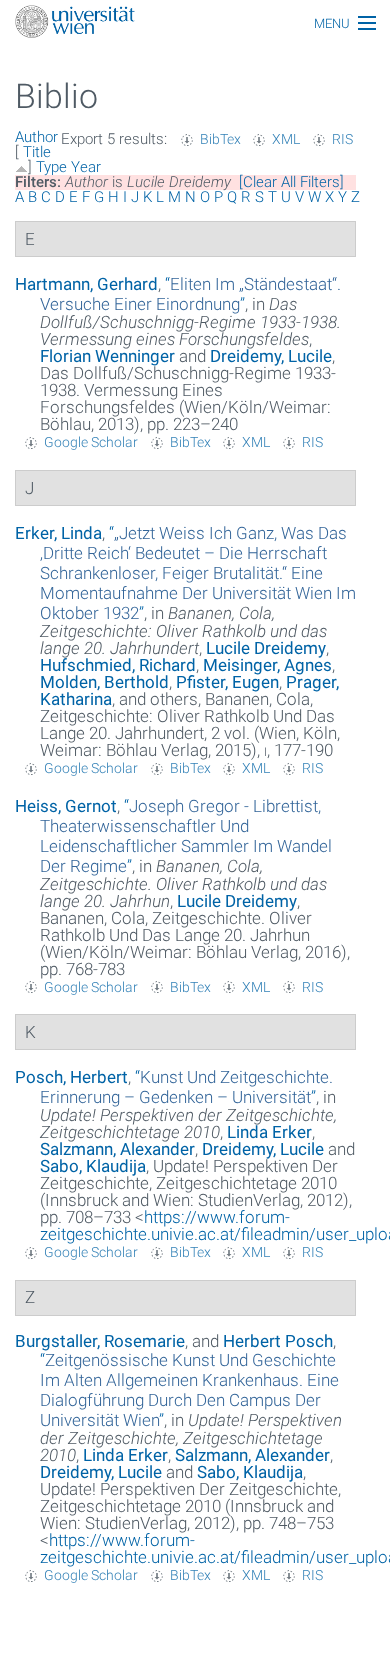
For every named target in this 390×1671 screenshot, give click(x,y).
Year (86, 167)
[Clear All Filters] (291, 182)
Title (37, 152)
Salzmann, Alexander (117, 1149)
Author (36, 137)
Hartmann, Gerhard (86, 284)
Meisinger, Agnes (267, 665)
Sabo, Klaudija (93, 1166)
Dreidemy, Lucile (271, 356)
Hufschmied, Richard (118, 665)
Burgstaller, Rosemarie (100, 1341)
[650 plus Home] (195, 23)
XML (286, 139)
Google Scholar (91, 442)
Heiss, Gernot (66, 806)
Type (51, 167)
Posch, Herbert (71, 1077)
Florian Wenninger (107, 356)
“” (190, 294)
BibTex (220, 139)
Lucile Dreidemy (266, 648)
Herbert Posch (278, 1341)
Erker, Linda (58, 533)
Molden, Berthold (104, 682)
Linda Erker (269, 1132)
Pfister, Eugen (227, 682)
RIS (342, 139)
